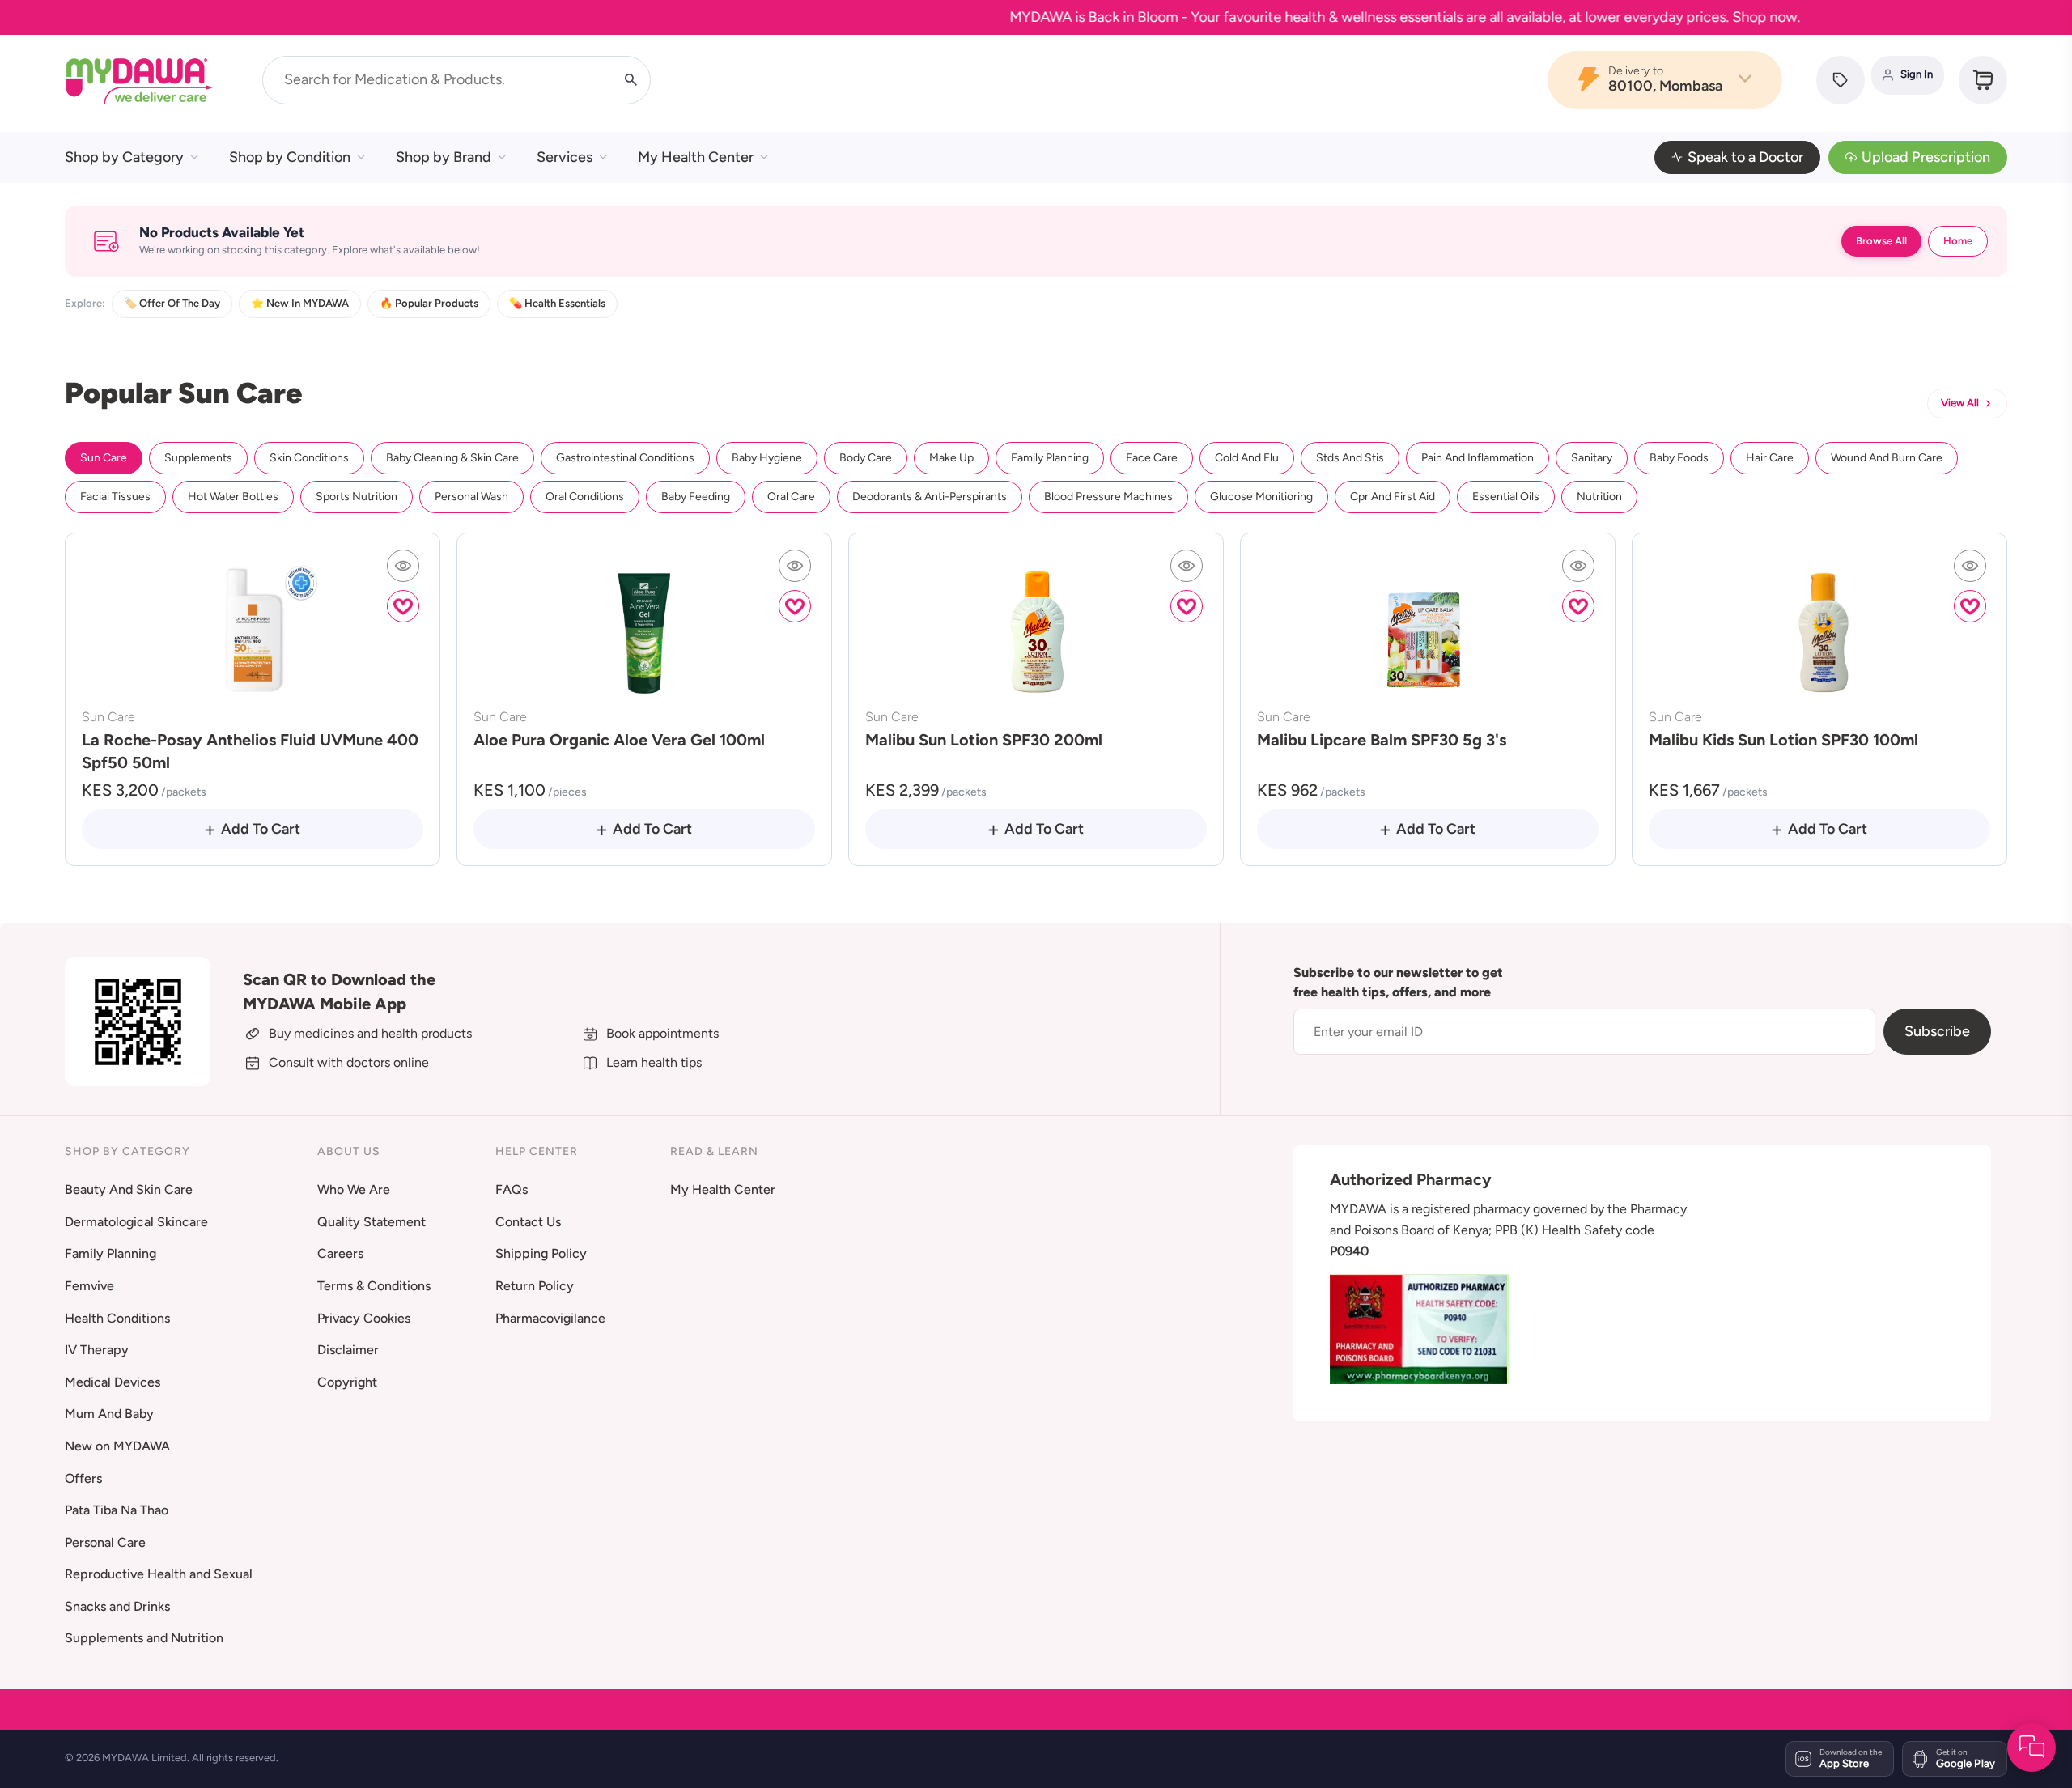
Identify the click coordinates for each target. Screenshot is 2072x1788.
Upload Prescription (1926, 157)
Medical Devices (113, 1382)
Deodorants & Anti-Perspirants (930, 497)
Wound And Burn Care (1887, 458)
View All (1960, 403)
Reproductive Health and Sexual (159, 1574)
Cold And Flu (1247, 458)
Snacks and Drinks (117, 1606)
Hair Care (1770, 458)
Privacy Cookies (364, 1318)
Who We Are (354, 1189)
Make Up (951, 458)
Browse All (1881, 241)
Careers (340, 1253)
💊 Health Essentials (557, 303)
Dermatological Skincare (136, 1222)
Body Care (866, 458)
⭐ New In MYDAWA (300, 303)
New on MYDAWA (117, 1446)
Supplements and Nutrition (144, 1638)
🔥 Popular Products (429, 303)
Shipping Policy (541, 1253)
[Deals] (1841, 80)
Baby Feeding (696, 497)
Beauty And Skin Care (129, 1189)
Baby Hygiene (767, 458)
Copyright (347, 1382)
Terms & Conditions (374, 1286)
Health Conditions (117, 1318)
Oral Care (791, 497)
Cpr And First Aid (1393, 497)
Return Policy (535, 1286)
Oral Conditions (585, 497)
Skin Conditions (309, 458)
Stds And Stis (1350, 458)
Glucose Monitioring (1261, 497)
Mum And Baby (109, 1414)
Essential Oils (1506, 497)
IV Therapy (97, 1350)
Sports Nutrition (357, 497)
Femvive (89, 1286)
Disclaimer (348, 1350)
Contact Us (528, 1222)
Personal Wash (471, 497)
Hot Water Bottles (233, 497)
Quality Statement (372, 1222)
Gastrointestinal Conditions (625, 458)
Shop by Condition (290, 157)
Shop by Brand (444, 157)
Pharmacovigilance (550, 1318)
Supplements (198, 458)
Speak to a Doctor (1745, 157)
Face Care (1152, 458)
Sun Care (104, 458)
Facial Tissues (115, 497)
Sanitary (1592, 458)
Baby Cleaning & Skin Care (452, 458)
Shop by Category (124, 157)
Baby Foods (1679, 458)
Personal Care (105, 1542)
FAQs (512, 1189)
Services (565, 157)
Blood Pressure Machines (1108, 497)
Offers (83, 1478)
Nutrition (1599, 497)
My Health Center (696, 157)
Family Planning (1050, 458)
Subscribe (1937, 1031)
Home (1958, 241)
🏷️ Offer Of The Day (172, 303)
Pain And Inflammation (1478, 458)
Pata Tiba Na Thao (117, 1510)
